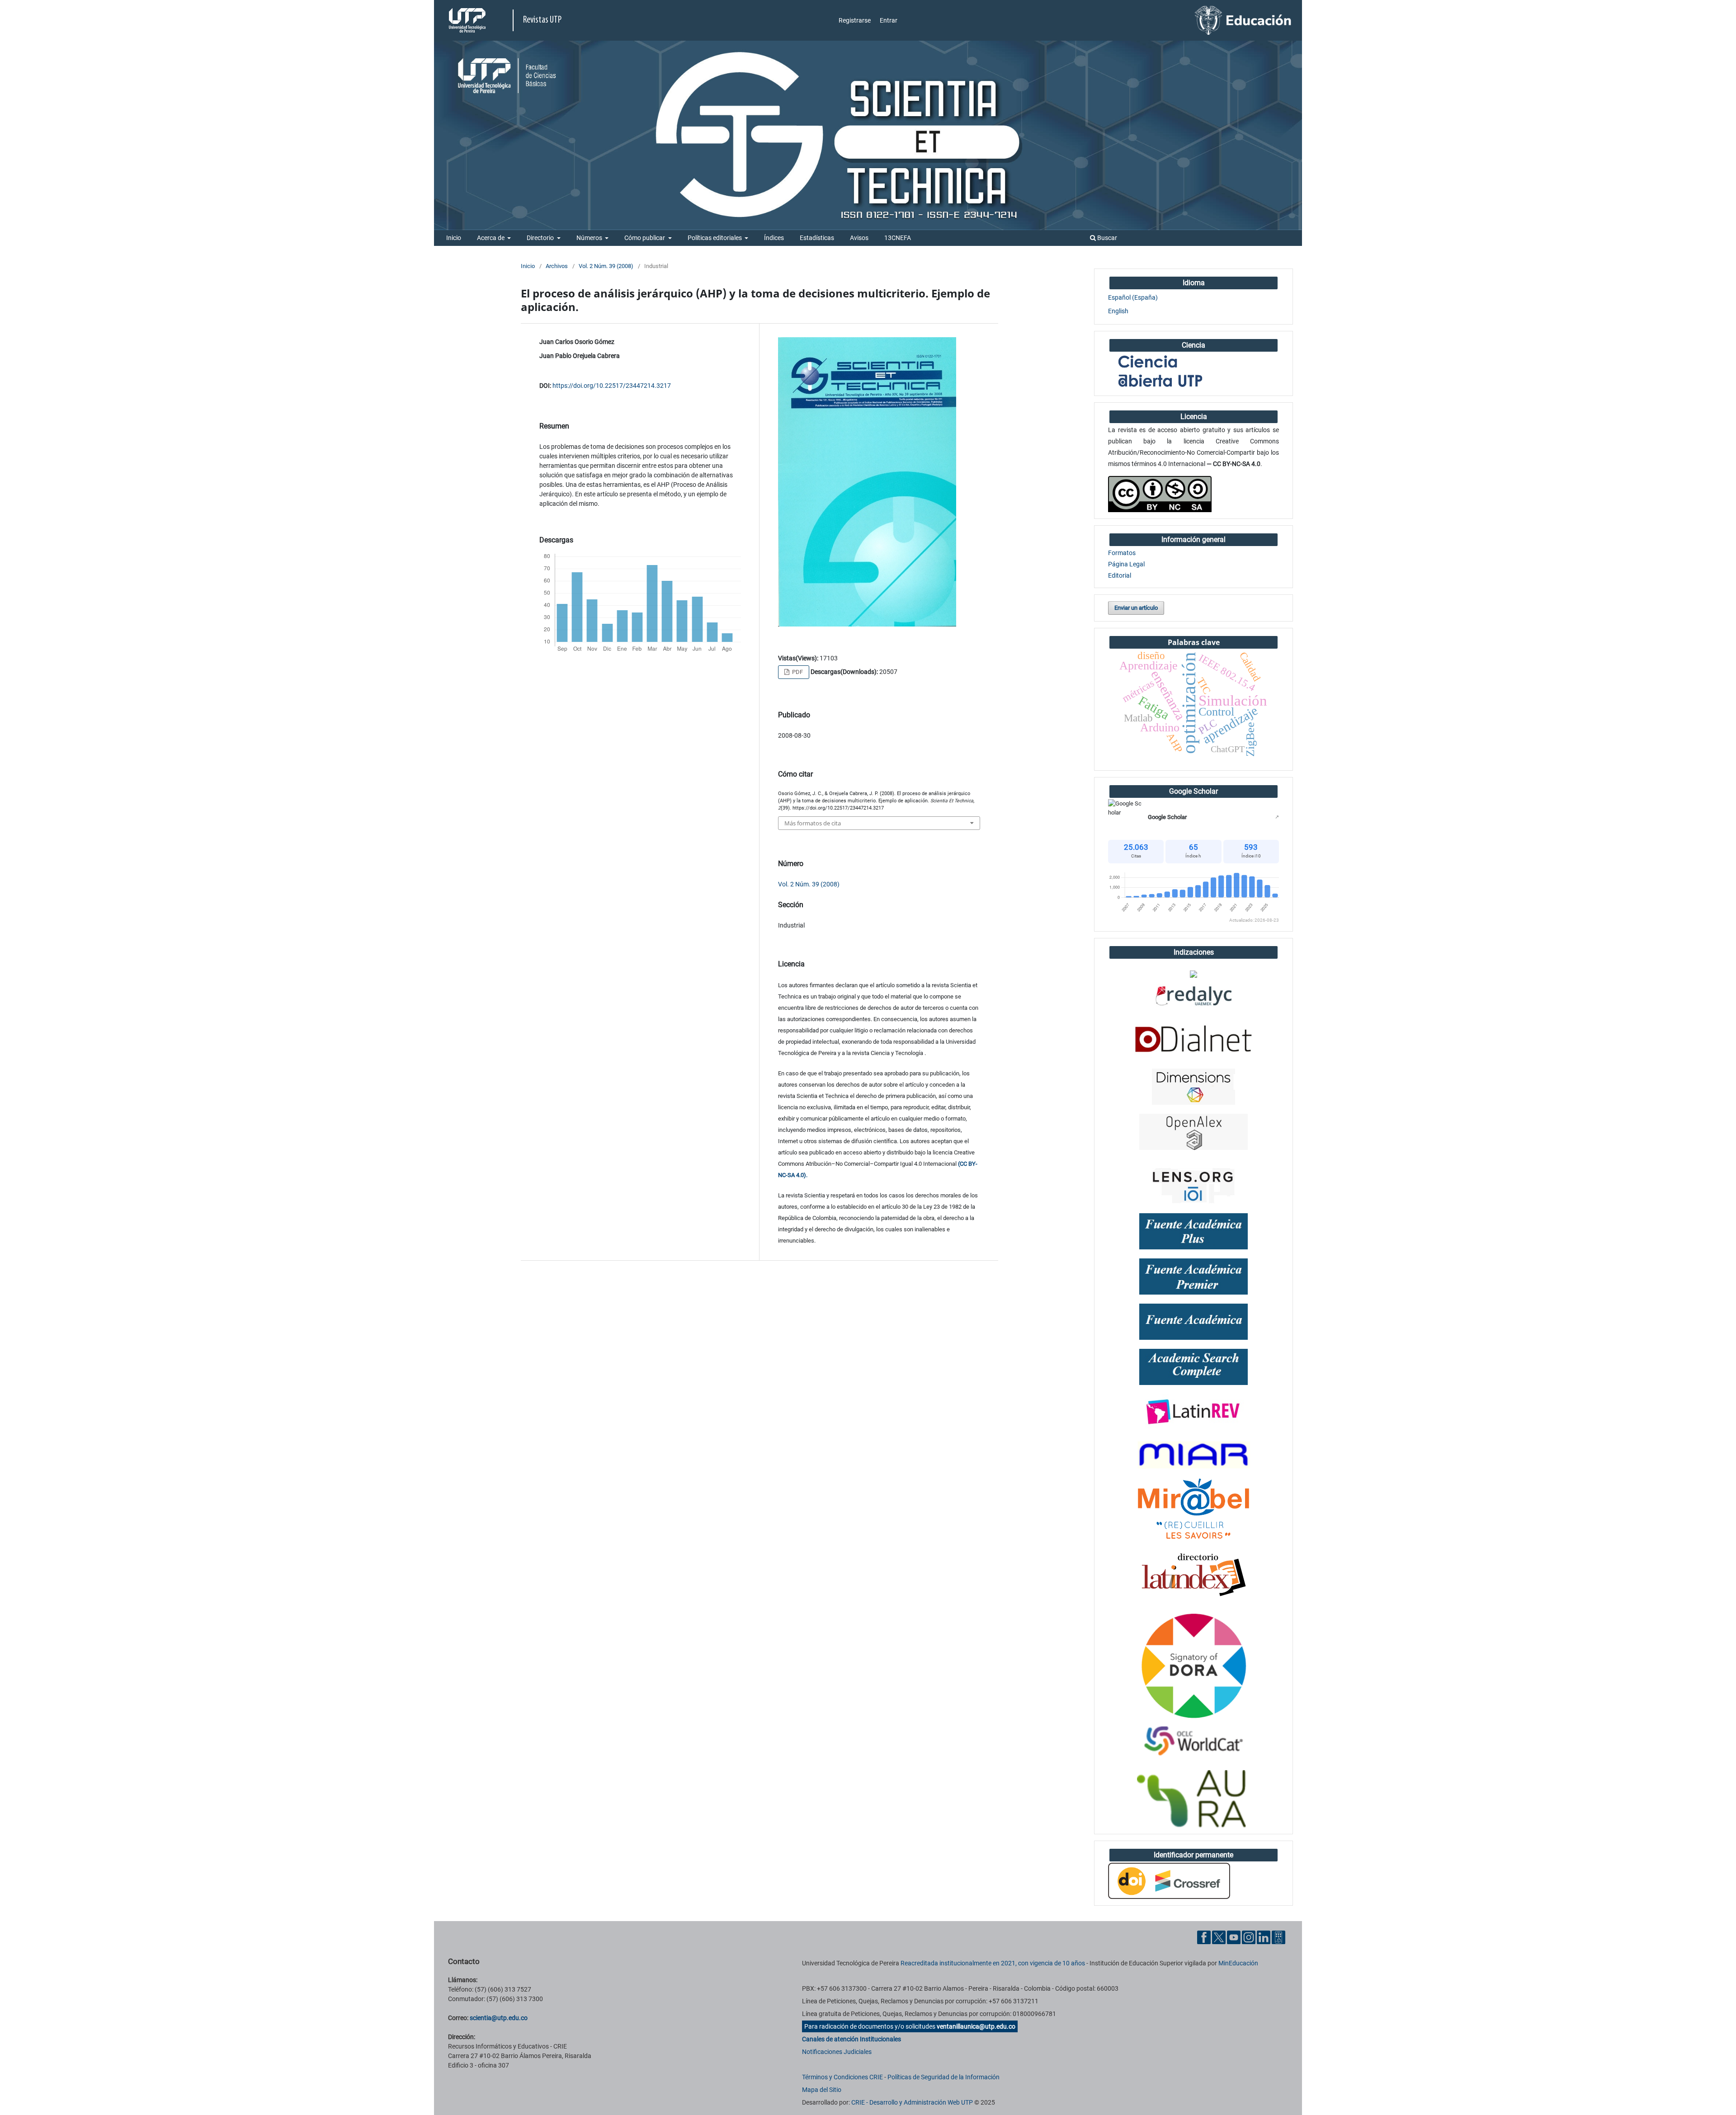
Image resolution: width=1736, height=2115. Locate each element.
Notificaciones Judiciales (837, 2052)
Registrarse (855, 20)
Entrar (889, 20)
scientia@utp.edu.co (499, 2018)
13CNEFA (898, 238)
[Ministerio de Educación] (1243, 20)
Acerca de (491, 238)
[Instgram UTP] (1249, 1937)
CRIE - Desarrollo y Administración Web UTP (912, 2102)
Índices (774, 238)
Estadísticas (817, 238)
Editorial (1120, 575)
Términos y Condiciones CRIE (842, 2077)
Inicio (454, 238)
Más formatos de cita (813, 823)
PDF (797, 672)
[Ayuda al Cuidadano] (1278, 1937)
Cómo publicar (645, 238)
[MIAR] (1193, 1454)
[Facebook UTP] (1204, 1937)
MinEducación (1238, 1963)
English (1118, 311)
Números (590, 238)
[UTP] (468, 20)
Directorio (541, 238)
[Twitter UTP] (1219, 1937)
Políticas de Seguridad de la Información (943, 2077)
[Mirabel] (1193, 1509)
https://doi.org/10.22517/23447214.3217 (612, 386)
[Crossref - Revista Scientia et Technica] (1169, 1880)
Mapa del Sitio (822, 2090)
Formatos (1122, 553)
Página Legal (1126, 564)
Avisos (859, 238)
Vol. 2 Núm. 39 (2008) (606, 266)
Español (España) (1133, 297)
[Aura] (1193, 1799)
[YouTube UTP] (1234, 1937)
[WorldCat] (1193, 1742)
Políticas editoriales (715, 238)
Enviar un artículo (1136, 608)
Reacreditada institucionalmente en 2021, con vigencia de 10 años (993, 1963)
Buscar (1106, 238)
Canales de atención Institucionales (851, 2039)
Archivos (557, 266)
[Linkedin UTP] (1264, 1937)
